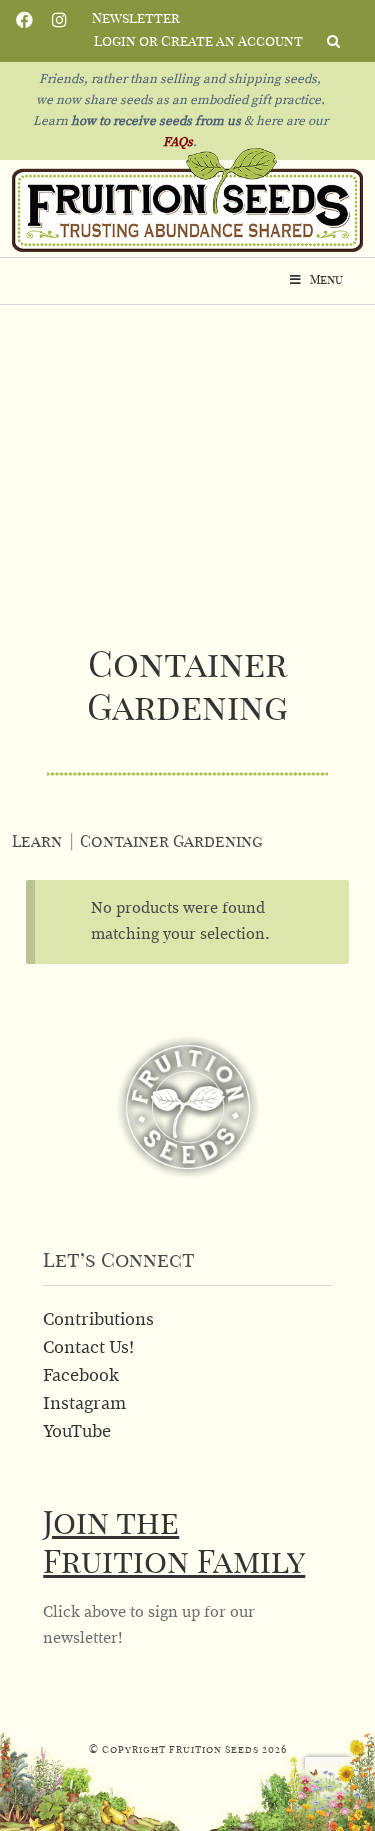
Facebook (24, 18)
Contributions (98, 1320)
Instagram (59, 18)
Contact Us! (88, 1348)
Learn (37, 842)
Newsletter (136, 19)
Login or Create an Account (198, 42)
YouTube (77, 1432)
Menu (326, 280)
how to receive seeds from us (154, 121)
